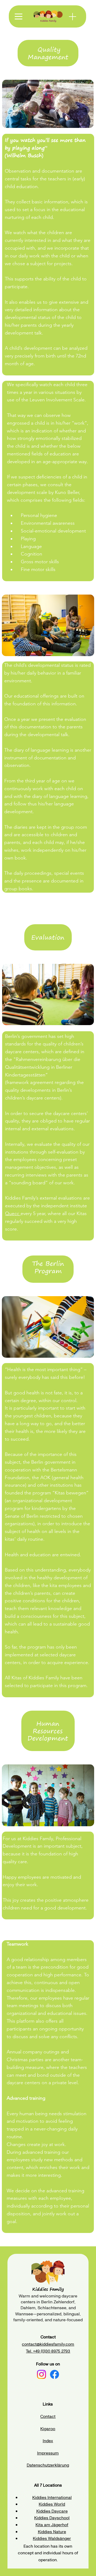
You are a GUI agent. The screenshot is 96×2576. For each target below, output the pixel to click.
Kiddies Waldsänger (52, 2538)
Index (48, 2441)
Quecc (13, 1213)
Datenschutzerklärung (48, 2465)
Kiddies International (52, 2497)
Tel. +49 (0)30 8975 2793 (48, 2351)
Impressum (48, 2453)
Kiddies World (52, 2504)
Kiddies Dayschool (52, 2518)
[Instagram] (41, 2374)
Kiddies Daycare (52, 2511)
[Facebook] (55, 2374)
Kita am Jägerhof (52, 2525)
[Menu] (73, 17)
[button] (19, 16)
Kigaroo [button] (48, 2429)
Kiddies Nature (52, 2532)
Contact (48, 2416)
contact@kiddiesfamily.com (48, 2344)
